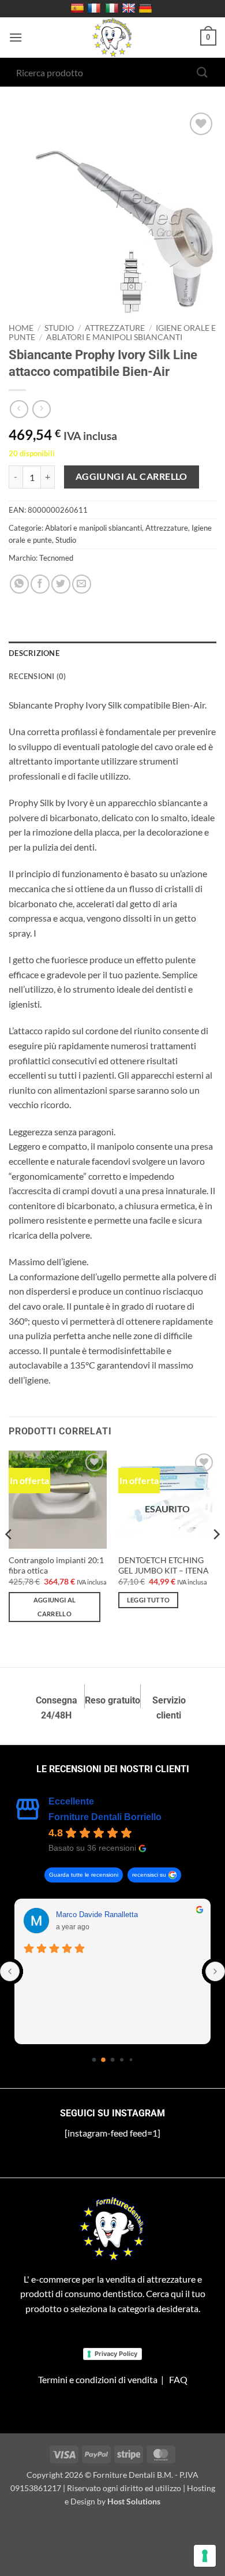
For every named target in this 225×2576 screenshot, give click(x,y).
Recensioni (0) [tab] (37, 676)
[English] (130, 9)
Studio (59, 328)
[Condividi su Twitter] (61, 584)
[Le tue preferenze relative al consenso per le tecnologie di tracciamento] (205, 2556)
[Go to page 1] (103, 2060)
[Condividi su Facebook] (40, 584)
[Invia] (202, 72)
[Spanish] (79, 9)
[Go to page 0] (94, 2060)
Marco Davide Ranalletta (97, 1915)
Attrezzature (115, 328)
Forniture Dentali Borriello (105, 1817)
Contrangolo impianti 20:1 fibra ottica (56, 1565)
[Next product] (19, 409)
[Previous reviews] (10, 1971)
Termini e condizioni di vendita (98, 2379)
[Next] (216, 1558)
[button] (16, 37)
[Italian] (113, 9)
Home (21, 328)
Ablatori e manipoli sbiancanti (114, 337)
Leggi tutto (149, 1600)
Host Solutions (134, 2501)
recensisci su (149, 1875)
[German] (147, 9)
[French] (95, 9)
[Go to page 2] (113, 2060)
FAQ (178, 2379)
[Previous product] (41, 409)
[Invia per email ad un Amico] (82, 584)
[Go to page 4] (131, 2060)
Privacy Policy (116, 2354)
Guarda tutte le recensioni (84, 1875)
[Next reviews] (215, 1971)
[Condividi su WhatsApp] (19, 584)
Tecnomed (56, 558)
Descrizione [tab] (34, 653)
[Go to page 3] (122, 2060)
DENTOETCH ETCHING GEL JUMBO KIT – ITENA (164, 1565)
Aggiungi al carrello (132, 476)
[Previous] (9, 1558)
